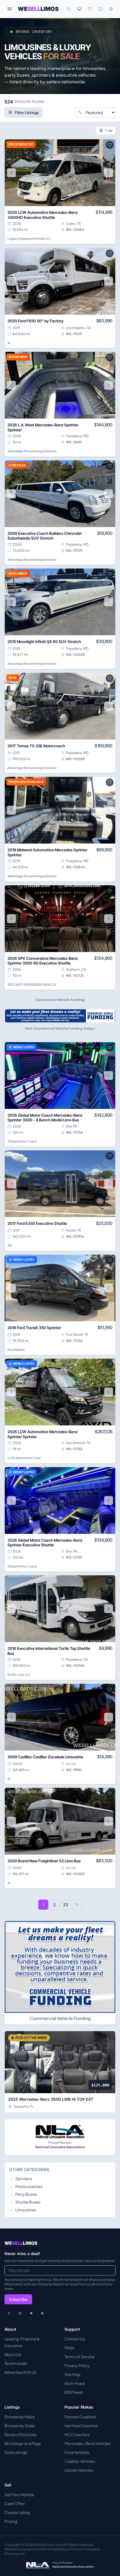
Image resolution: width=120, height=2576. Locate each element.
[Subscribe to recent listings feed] (42, 2313)
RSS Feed (73, 2392)
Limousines (23, 2210)
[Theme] (79, 9)
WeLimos (38, 9)
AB (10, 1245)
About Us (13, 2354)
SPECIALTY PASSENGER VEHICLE (32, 984)
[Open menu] (9, 9)
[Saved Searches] (100, 9)
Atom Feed (75, 2383)
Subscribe (18, 2299)
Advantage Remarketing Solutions (32, 451)
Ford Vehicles (77, 2452)
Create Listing (17, 2512)
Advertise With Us (20, 2372)
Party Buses (23, 2194)
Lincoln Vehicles (79, 2470)
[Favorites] (90, 9)
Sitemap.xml (15, 2554)
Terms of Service (80, 2357)
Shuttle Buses (25, 2202)
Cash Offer (15, 2503)
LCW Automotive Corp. (24, 1458)
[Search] (69, 9)
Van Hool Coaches (81, 2426)
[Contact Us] (31, 2313)
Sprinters (21, 2179)
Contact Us (75, 2339)
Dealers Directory (21, 2434)
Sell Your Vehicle (19, 2495)
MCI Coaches (77, 2434)
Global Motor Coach (22, 1141)
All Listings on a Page (23, 2443)
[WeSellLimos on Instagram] (20, 2313)
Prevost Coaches (80, 2417)
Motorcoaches (26, 2186)
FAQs (69, 2348)
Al (9, 343)
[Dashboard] (111, 9)
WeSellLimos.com (48, 2545)
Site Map (72, 2374)
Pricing (11, 2521)
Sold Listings (16, 2452)
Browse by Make (20, 2417)
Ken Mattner (16, 1350)
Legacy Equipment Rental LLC (29, 238)
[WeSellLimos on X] (9, 2313)
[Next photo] (109, 173)
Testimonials (16, 2363)
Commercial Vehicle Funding (60, 2018)
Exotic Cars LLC (19, 1674)
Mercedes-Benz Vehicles (87, 2443)
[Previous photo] (11, 173)
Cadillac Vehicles (80, 2461)
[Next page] (77, 1905)
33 (66, 1905)
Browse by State (20, 2426)
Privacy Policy (77, 2365)
